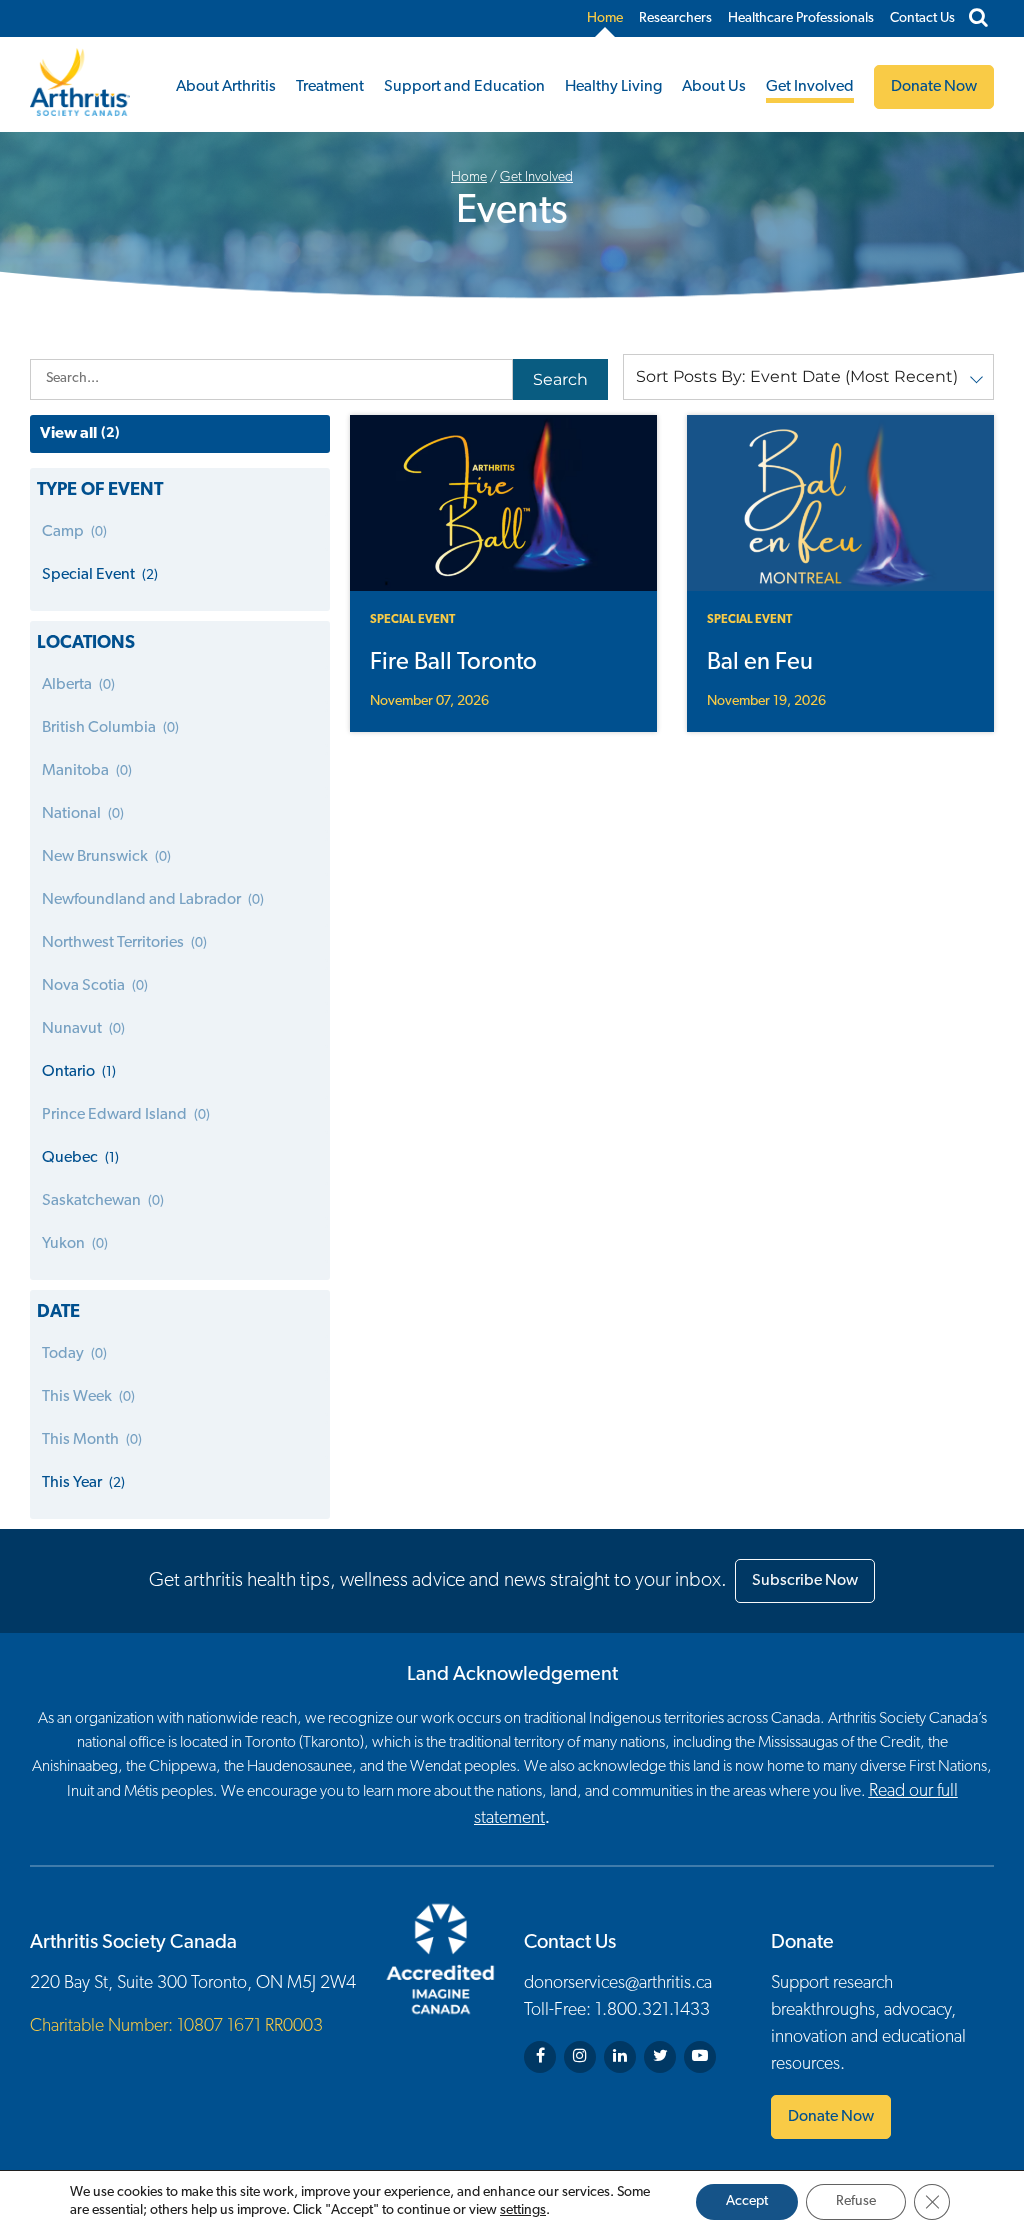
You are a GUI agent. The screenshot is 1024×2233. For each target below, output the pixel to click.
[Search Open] (978, 19)
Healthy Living (613, 87)
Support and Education (464, 87)
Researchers (675, 18)
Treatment (330, 87)
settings (523, 2210)
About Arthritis (226, 87)
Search (560, 379)
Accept (747, 2201)
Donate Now (831, 2117)
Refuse (856, 2201)
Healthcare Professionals (801, 18)
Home (605, 18)
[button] (808, 377)
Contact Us (922, 18)
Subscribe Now (805, 1581)
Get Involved (810, 87)
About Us (714, 87)
